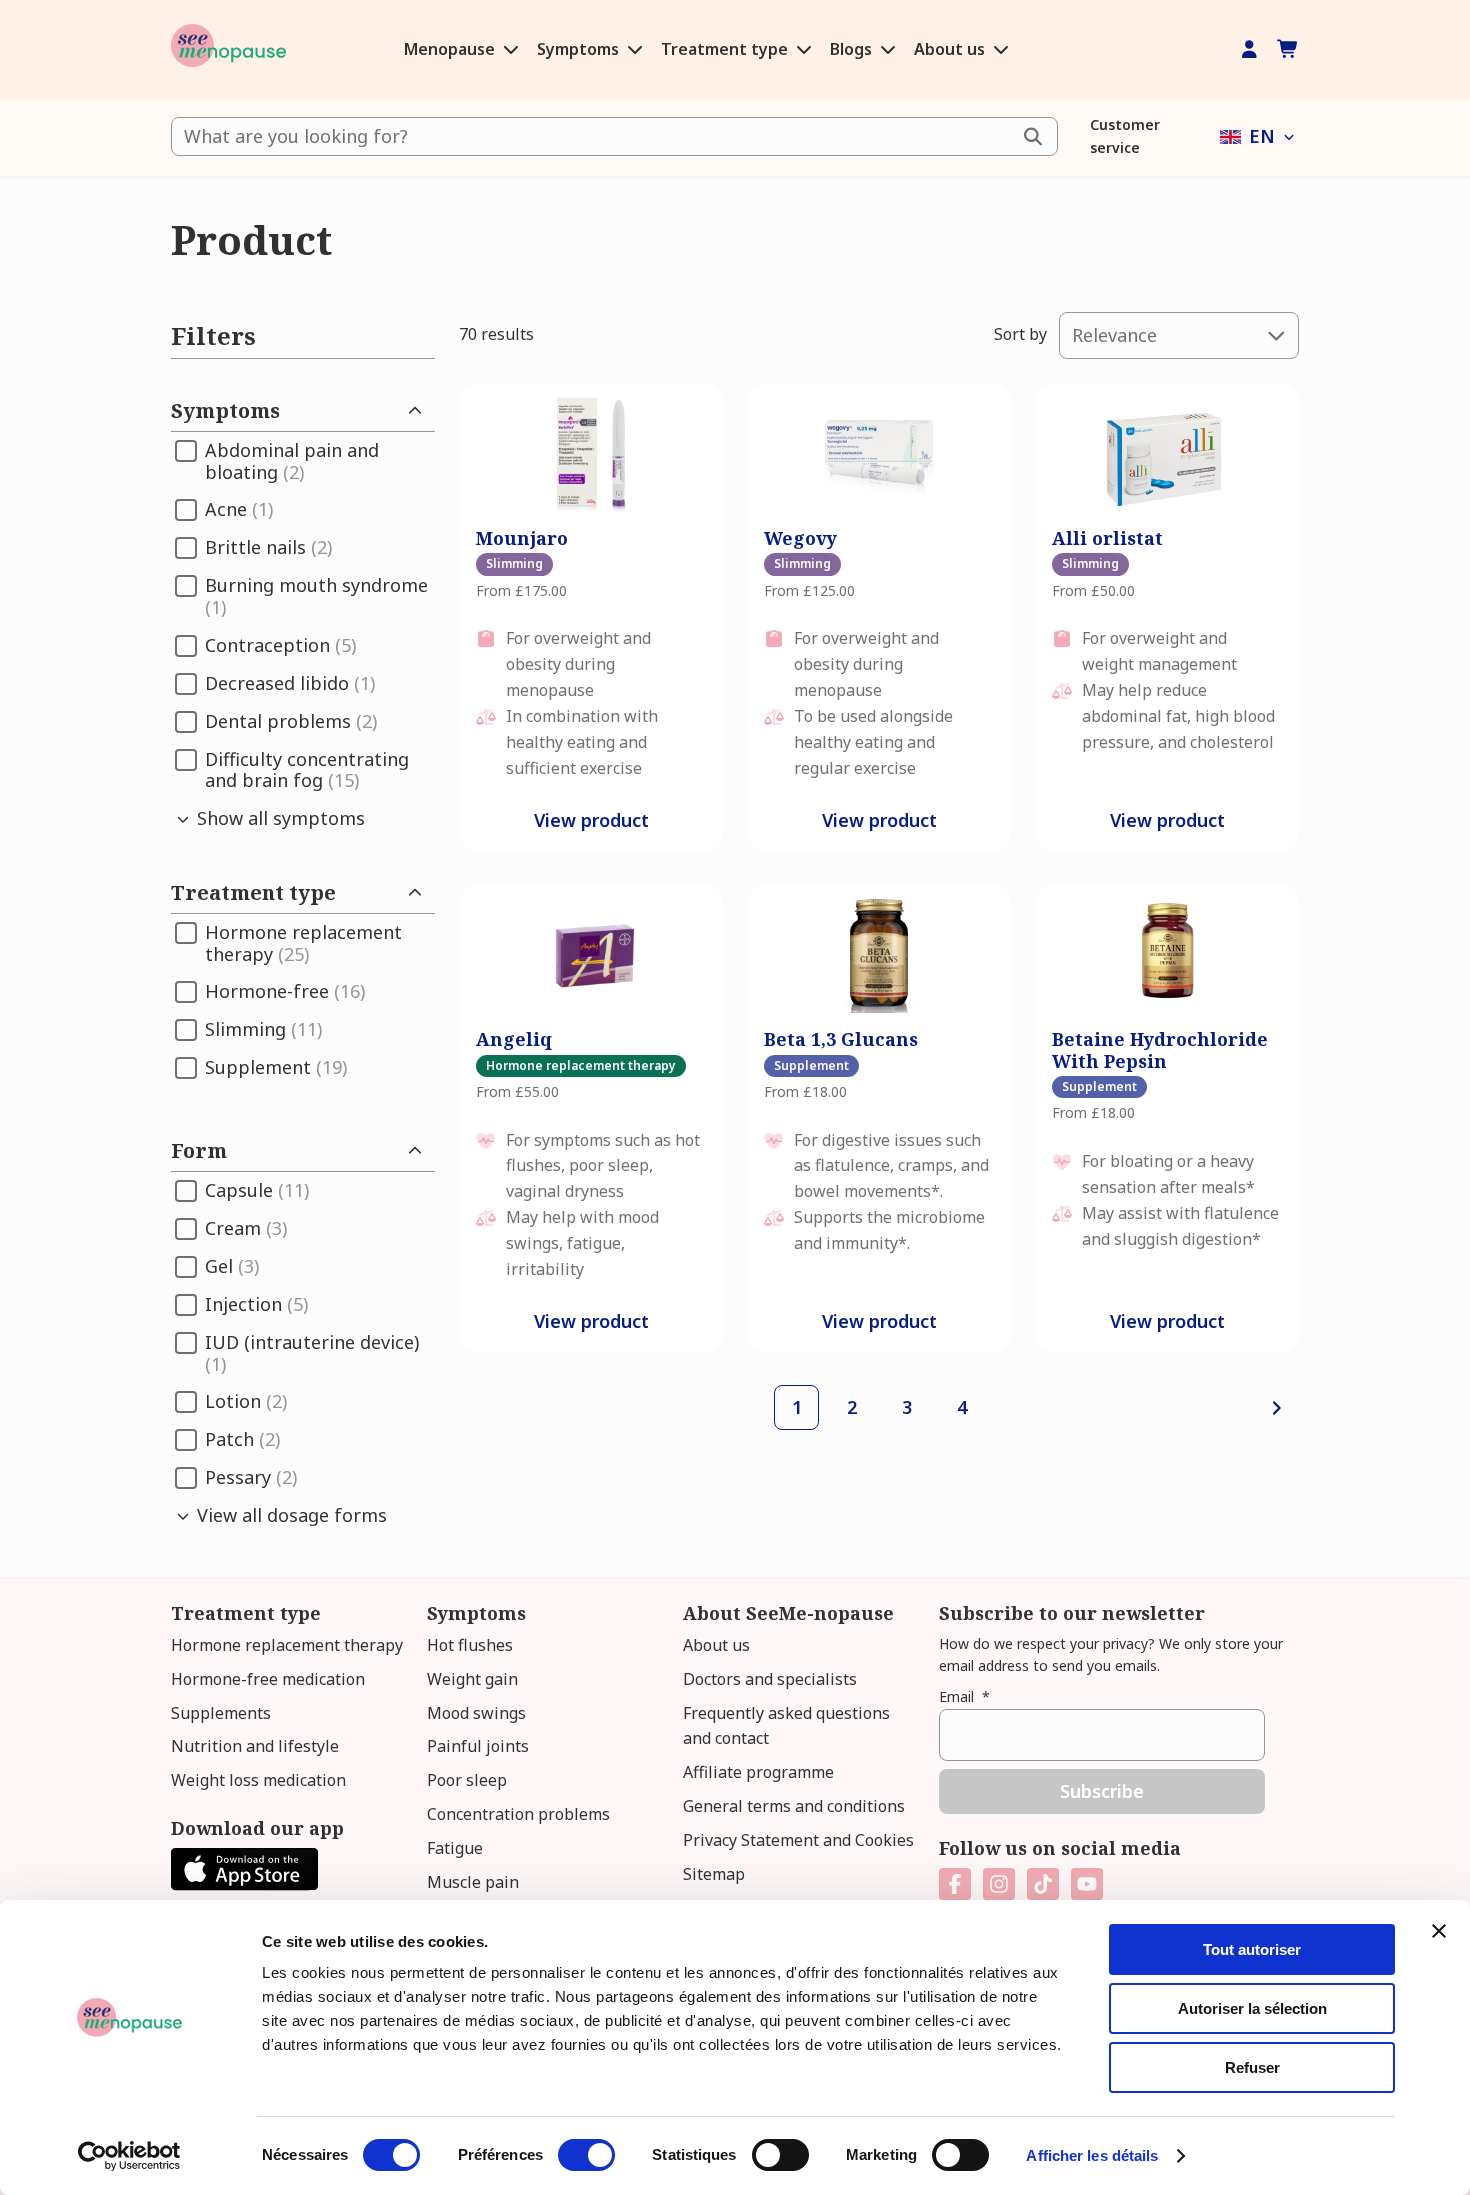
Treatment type (726, 49)
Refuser (1252, 2067)
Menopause (451, 49)
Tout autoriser (1252, 1949)
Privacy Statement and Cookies (798, 1840)
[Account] (1249, 49)
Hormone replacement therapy (287, 1645)
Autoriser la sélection (1252, 2008)
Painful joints (478, 1746)
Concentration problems (518, 1814)
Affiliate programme (758, 1772)
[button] (1259, 136)
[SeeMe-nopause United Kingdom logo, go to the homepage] (228, 49)
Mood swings (476, 1713)
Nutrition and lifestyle (255, 1746)
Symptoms (580, 49)
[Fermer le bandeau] (1439, 1931)
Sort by (1020, 334)
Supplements (221, 1713)
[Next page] (1276, 1407)
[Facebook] (955, 1884)
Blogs (853, 49)
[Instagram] (999, 1884)
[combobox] (614, 136)
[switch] (586, 2155)
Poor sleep (467, 1780)
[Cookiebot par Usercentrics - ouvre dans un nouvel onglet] (129, 2156)
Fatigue (455, 1848)
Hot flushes (470, 1645)
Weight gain (472, 1679)
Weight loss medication (258, 1780)
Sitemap (714, 1874)
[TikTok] (1043, 1884)
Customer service (1125, 136)
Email (964, 1696)
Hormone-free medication (268, 1679)
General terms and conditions (794, 1806)
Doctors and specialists (770, 1679)
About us (951, 49)
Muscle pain (473, 1882)
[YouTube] (1087, 1884)
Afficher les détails (1092, 2155)
